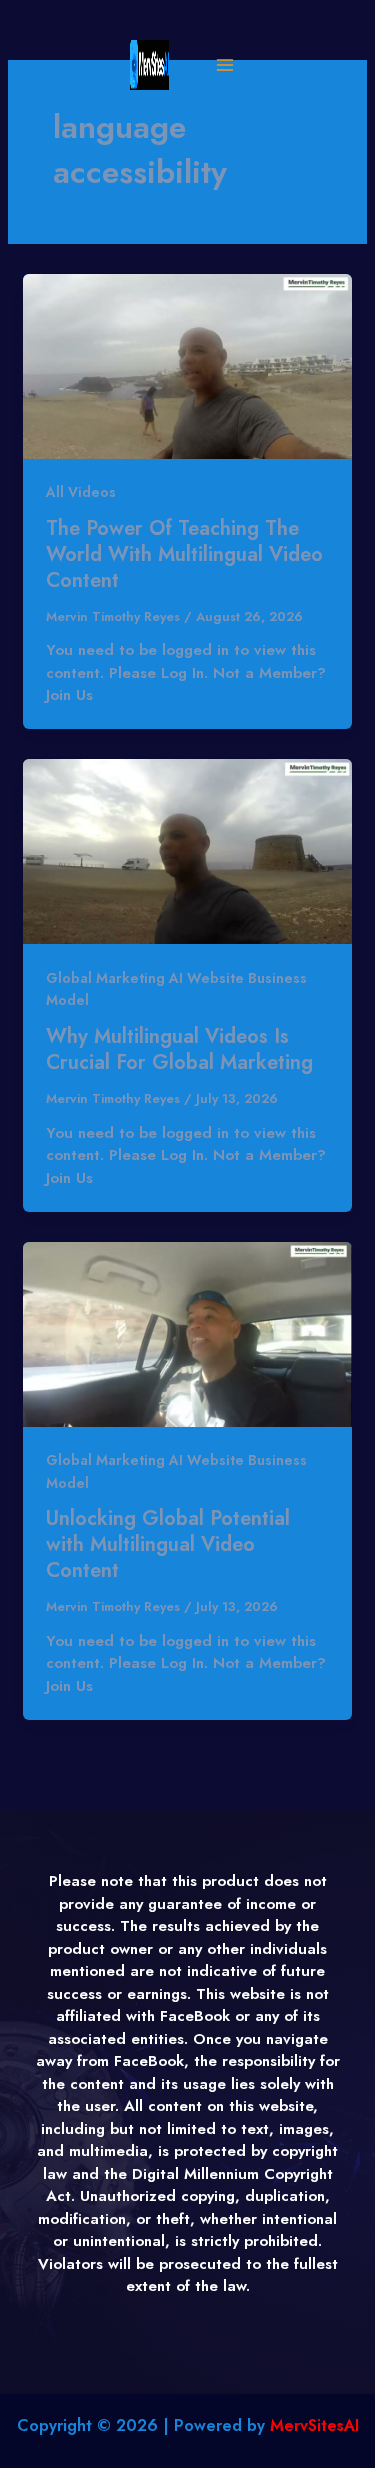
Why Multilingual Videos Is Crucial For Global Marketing (179, 1049)
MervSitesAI (314, 2425)
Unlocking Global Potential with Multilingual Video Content (168, 1544)
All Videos (81, 492)
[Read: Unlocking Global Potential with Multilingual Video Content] (187, 1333)
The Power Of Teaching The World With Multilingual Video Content (184, 554)
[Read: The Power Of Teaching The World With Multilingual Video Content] (187, 365)
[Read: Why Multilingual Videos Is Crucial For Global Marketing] (187, 850)
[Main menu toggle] (224, 65)
